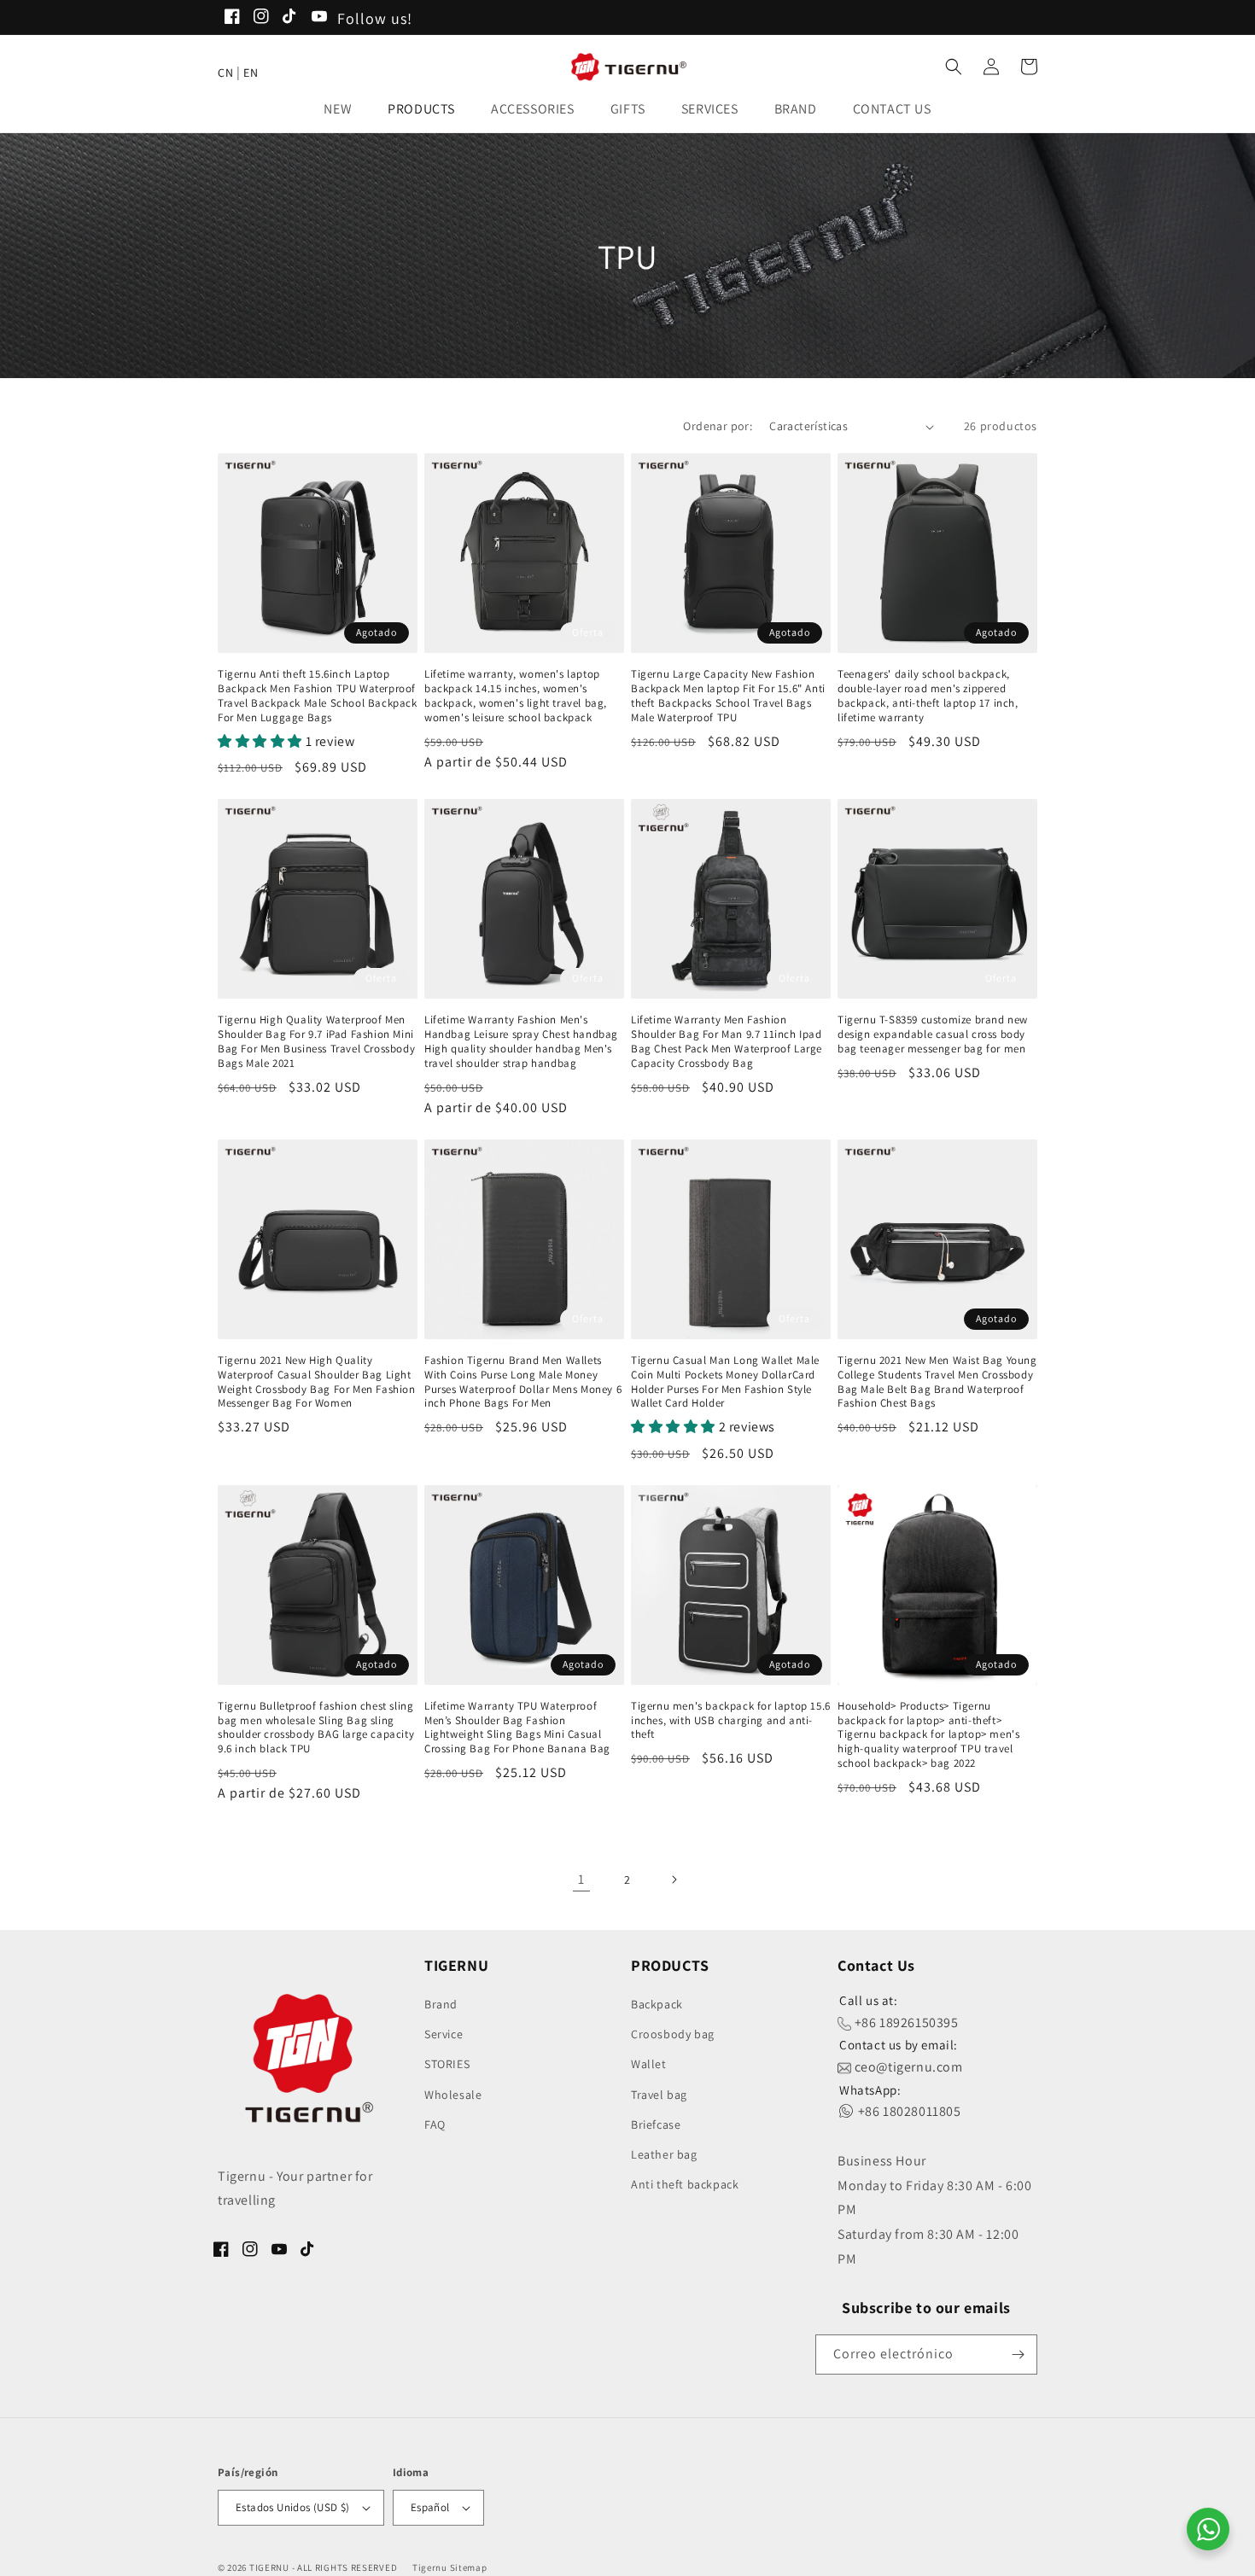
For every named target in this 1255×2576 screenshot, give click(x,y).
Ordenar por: (718, 426)
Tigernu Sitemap (450, 2567)
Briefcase (656, 2124)
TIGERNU (269, 2567)
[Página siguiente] (674, 1880)
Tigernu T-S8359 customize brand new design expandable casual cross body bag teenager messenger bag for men (933, 1034)
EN (251, 73)
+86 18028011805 (908, 2111)
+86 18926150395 (905, 2022)
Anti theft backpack (685, 2184)
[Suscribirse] (1018, 2355)
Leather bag (664, 2154)
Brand (441, 2004)
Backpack (657, 2004)
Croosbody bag (673, 2034)
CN (225, 73)
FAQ (435, 2124)
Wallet (649, 2064)
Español (430, 2507)
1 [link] (581, 1879)
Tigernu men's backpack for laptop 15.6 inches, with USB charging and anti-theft (731, 1721)
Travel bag (659, 2095)
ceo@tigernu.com (907, 2067)
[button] (343, 110)
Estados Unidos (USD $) (293, 2507)
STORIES (447, 2064)
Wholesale (453, 2095)
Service (444, 2034)
